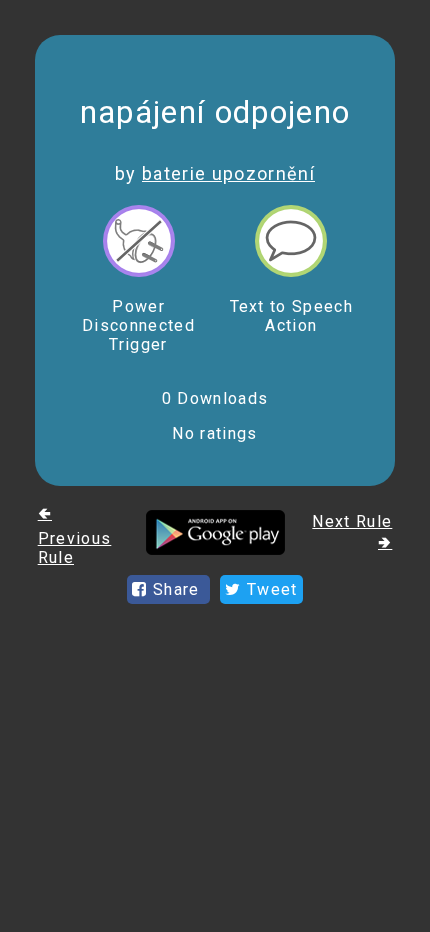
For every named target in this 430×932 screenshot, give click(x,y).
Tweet (270, 589)
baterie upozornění (228, 173)
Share (176, 589)
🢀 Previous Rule (75, 535)
